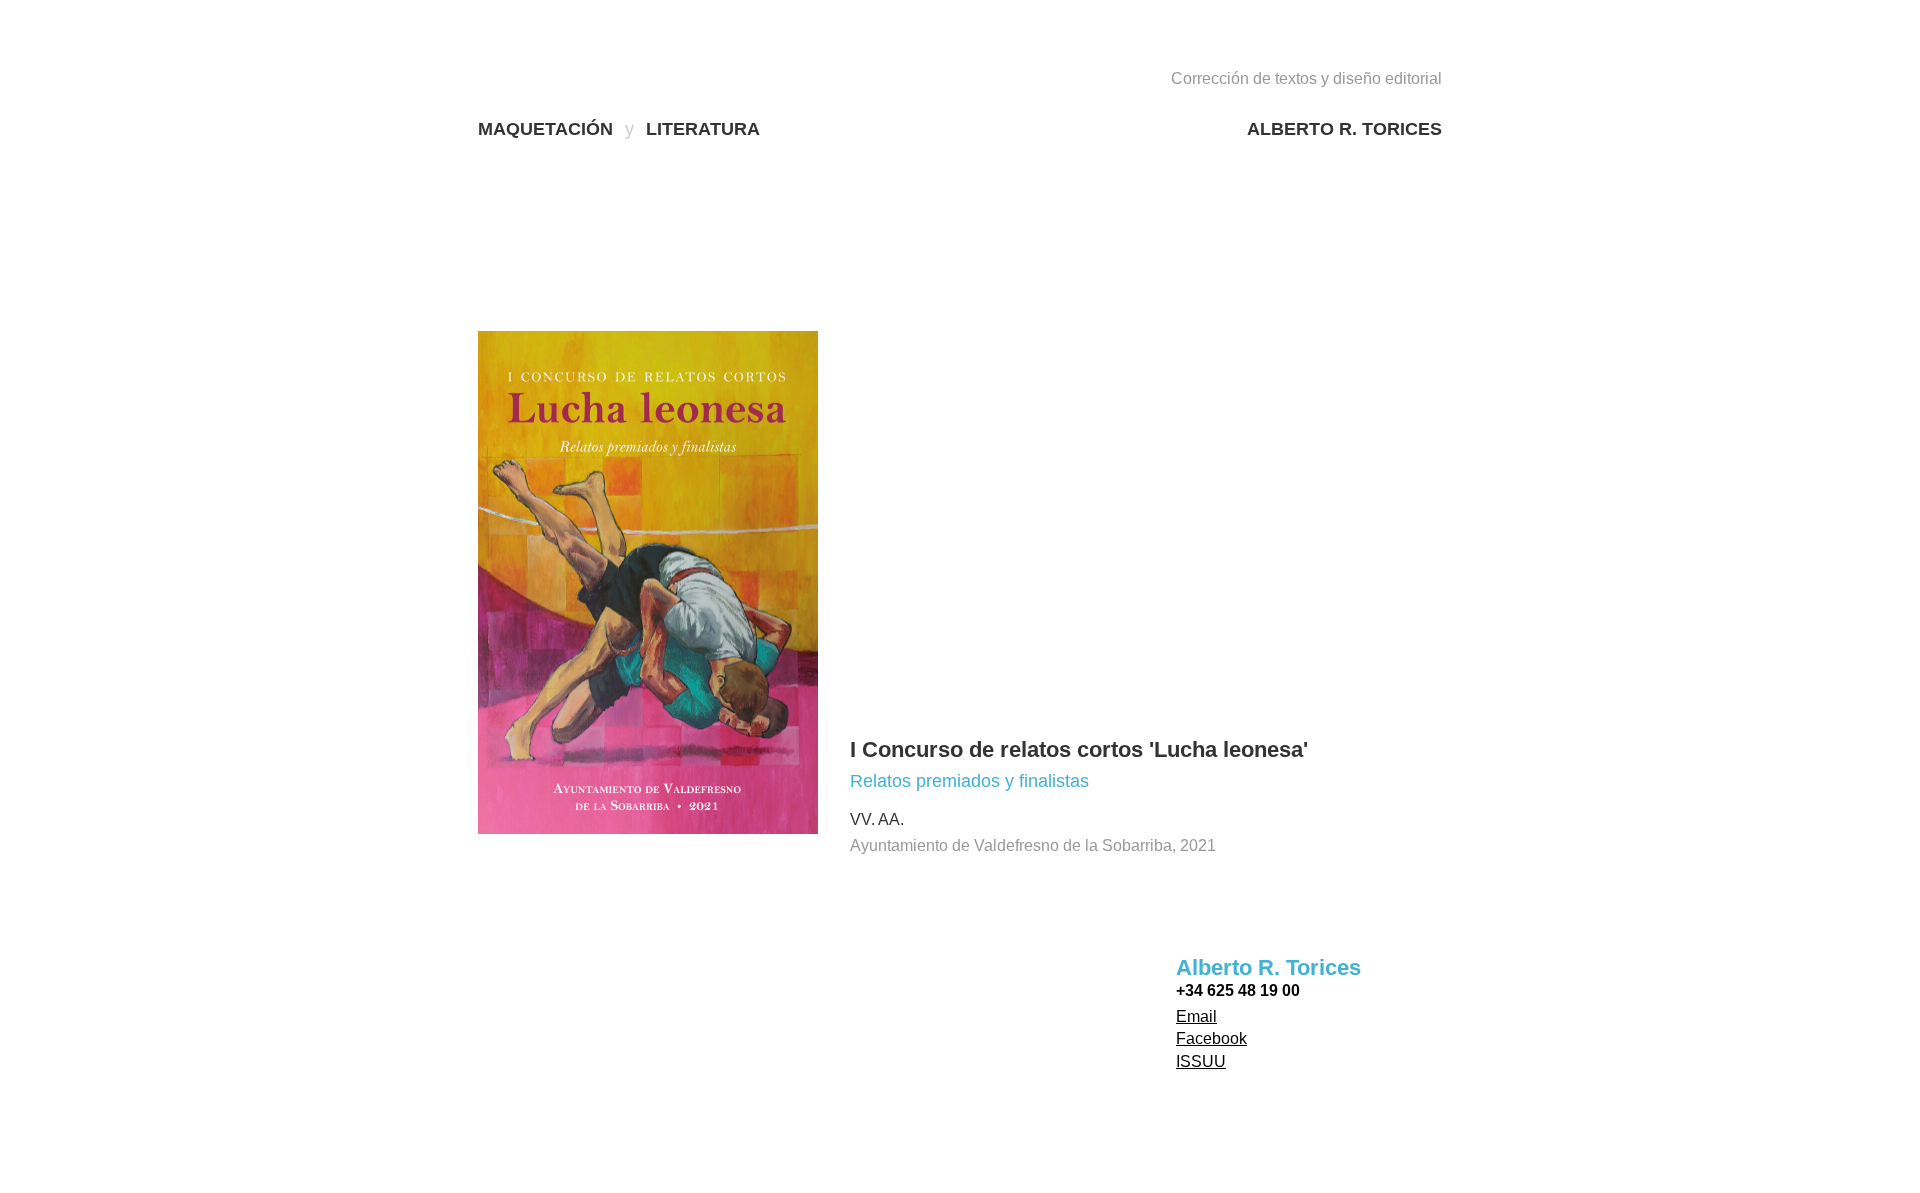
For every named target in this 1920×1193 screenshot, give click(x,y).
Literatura (703, 129)
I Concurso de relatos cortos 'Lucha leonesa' (1079, 749)
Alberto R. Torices (1344, 129)
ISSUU (1201, 1061)
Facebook (1211, 1038)
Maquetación (545, 129)
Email (1196, 1016)
